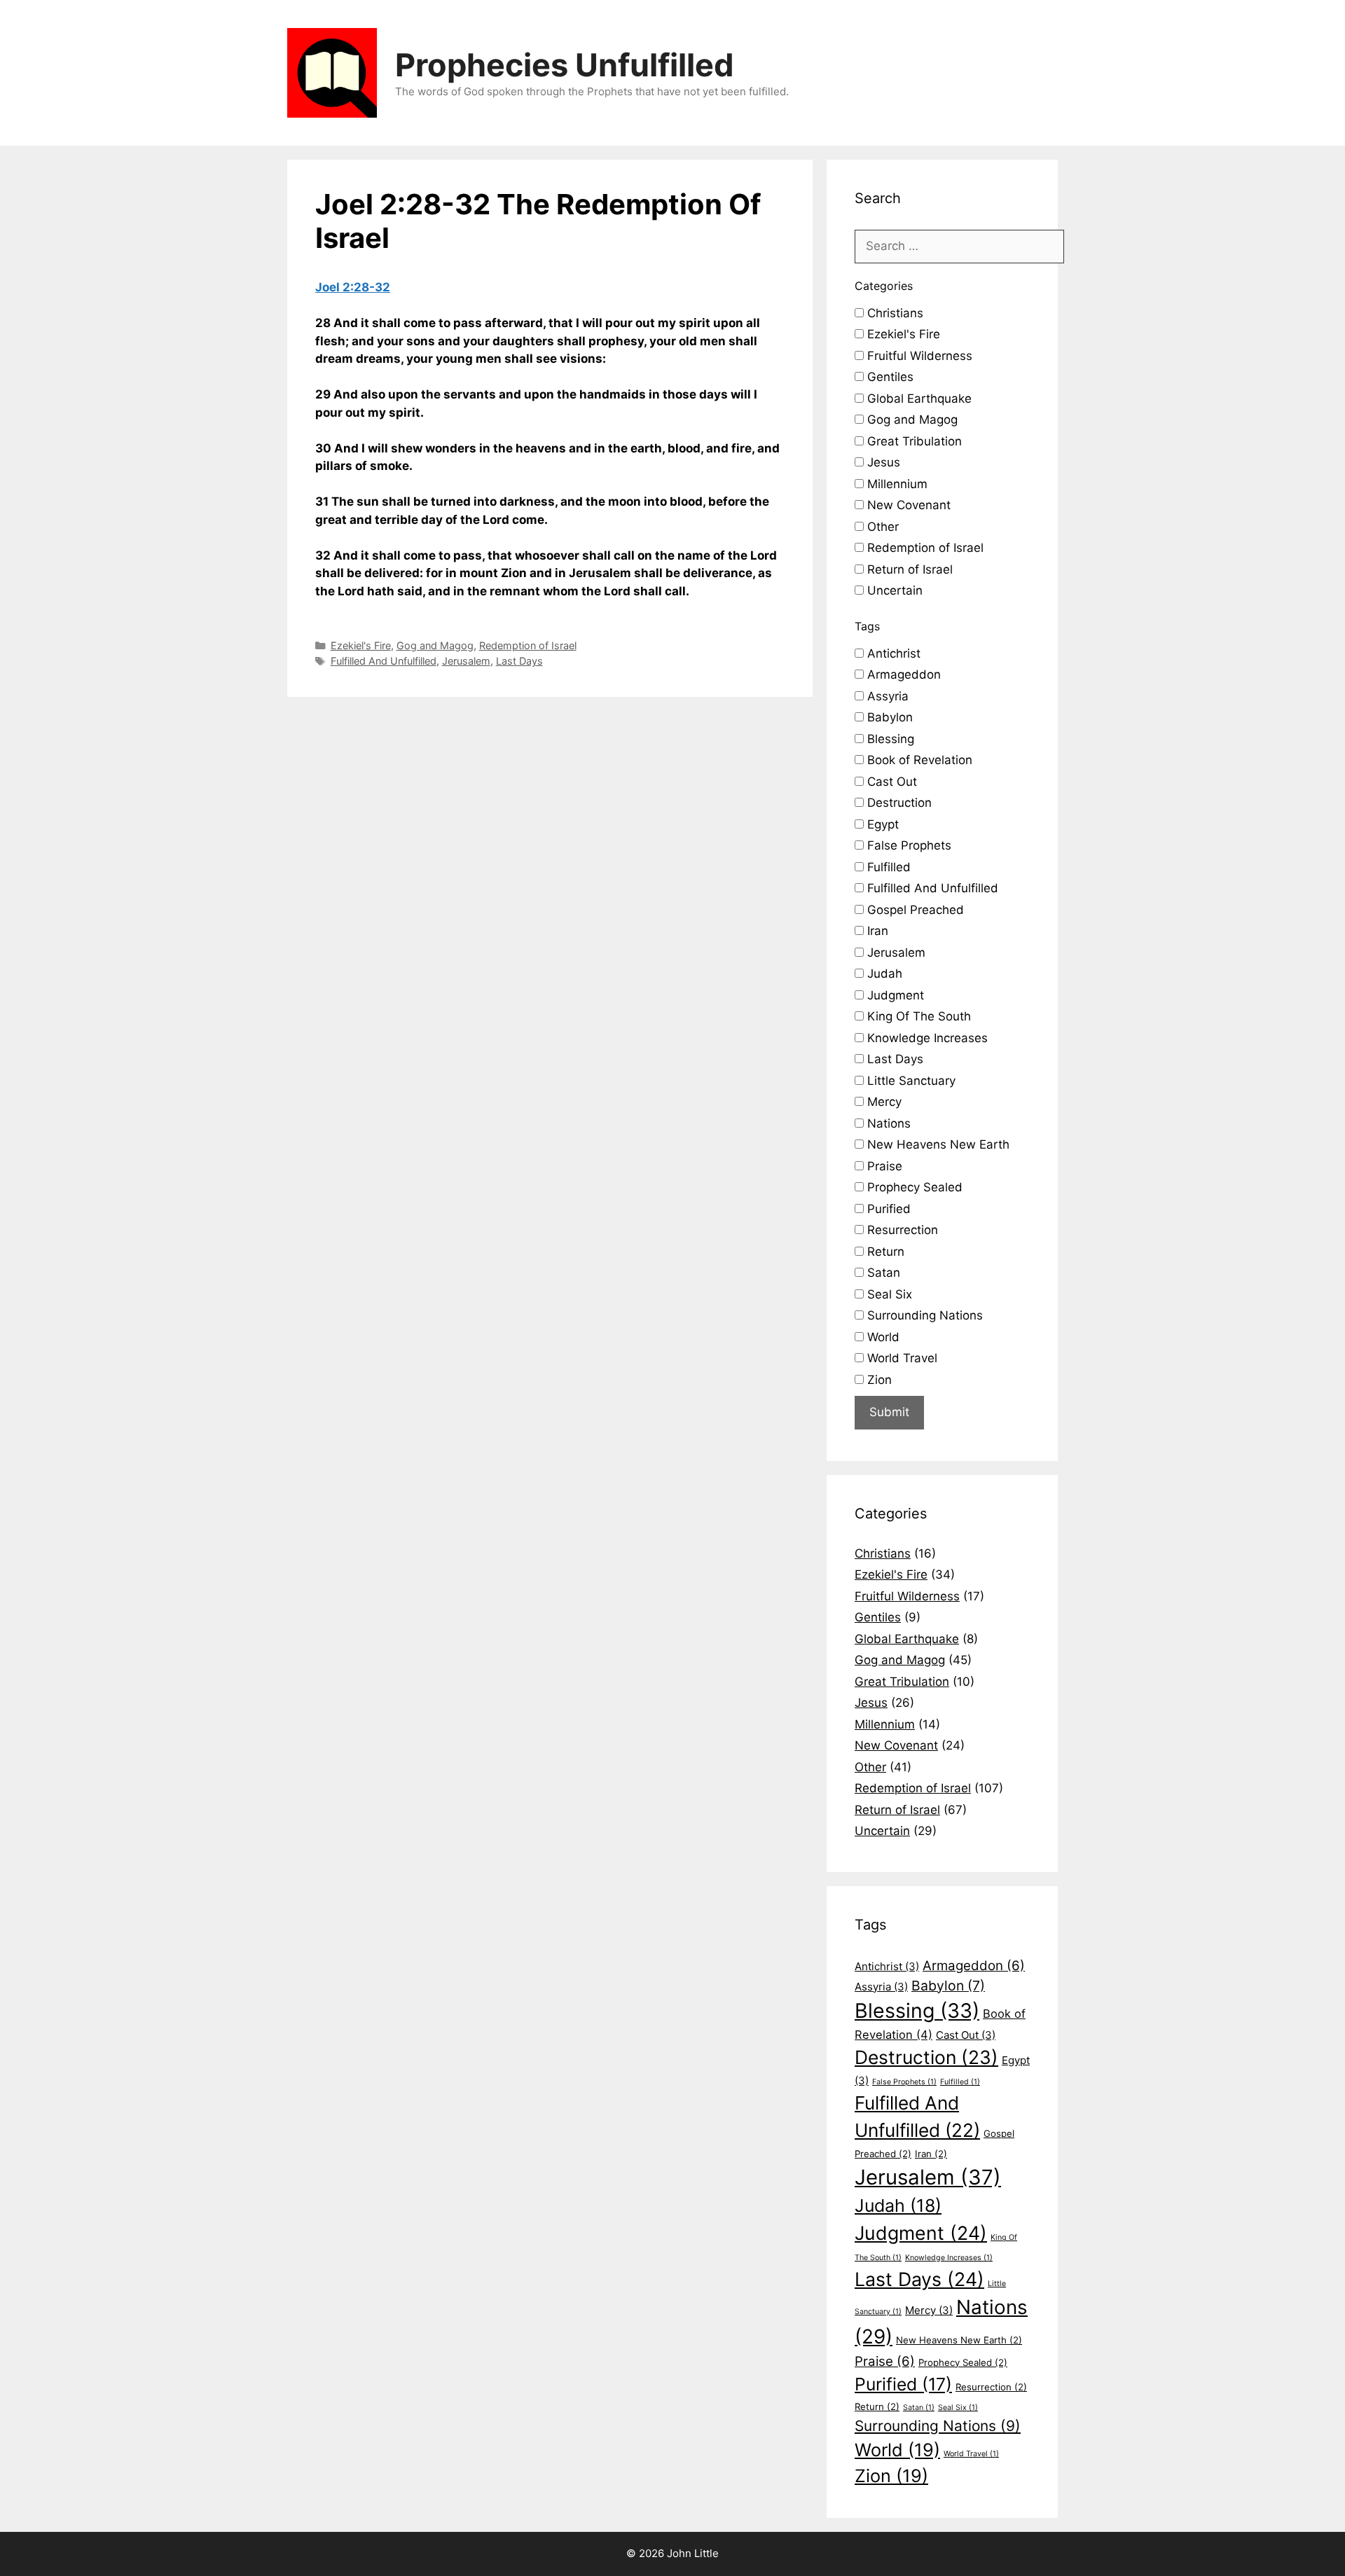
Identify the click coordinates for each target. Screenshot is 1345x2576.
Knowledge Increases (926, 1038)
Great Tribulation (913, 441)
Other (881, 527)
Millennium (896, 484)
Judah (883, 974)
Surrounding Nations (923, 1315)
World (882, 1337)
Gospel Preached (914, 910)
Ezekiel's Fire (361, 645)
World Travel (901, 1358)
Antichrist (892, 653)
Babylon (888, 717)
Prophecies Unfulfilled (565, 65)
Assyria (886, 696)
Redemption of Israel (528, 645)
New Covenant (907, 505)
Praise (883, 1166)
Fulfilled (887, 867)
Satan (882, 1273)
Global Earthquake (918, 399)
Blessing (889, 739)
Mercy (883, 1102)
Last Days (519, 661)
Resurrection (901, 1230)
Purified (887, 1209)
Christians (894, 313)
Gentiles (889, 377)
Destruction (898, 803)
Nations (887, 1123)
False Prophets (908, 845)
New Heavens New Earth (937, 1144)
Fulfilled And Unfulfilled (384, 661)
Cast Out (890, 782)
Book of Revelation (918, 760)
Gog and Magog (435, 645)
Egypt (881, 824)
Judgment (894, 995)
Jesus (882, 462)
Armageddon (902, 674)
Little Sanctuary (910, 1081)
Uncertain (893, 590)
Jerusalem (466, 661)
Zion (878, 1380)
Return (884, 1252)
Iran (876, 931)
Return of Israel (908, 569)
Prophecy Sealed (913, 1187)
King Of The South (917, 1016)
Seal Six (888, 1294)
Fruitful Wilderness (918, 356)
